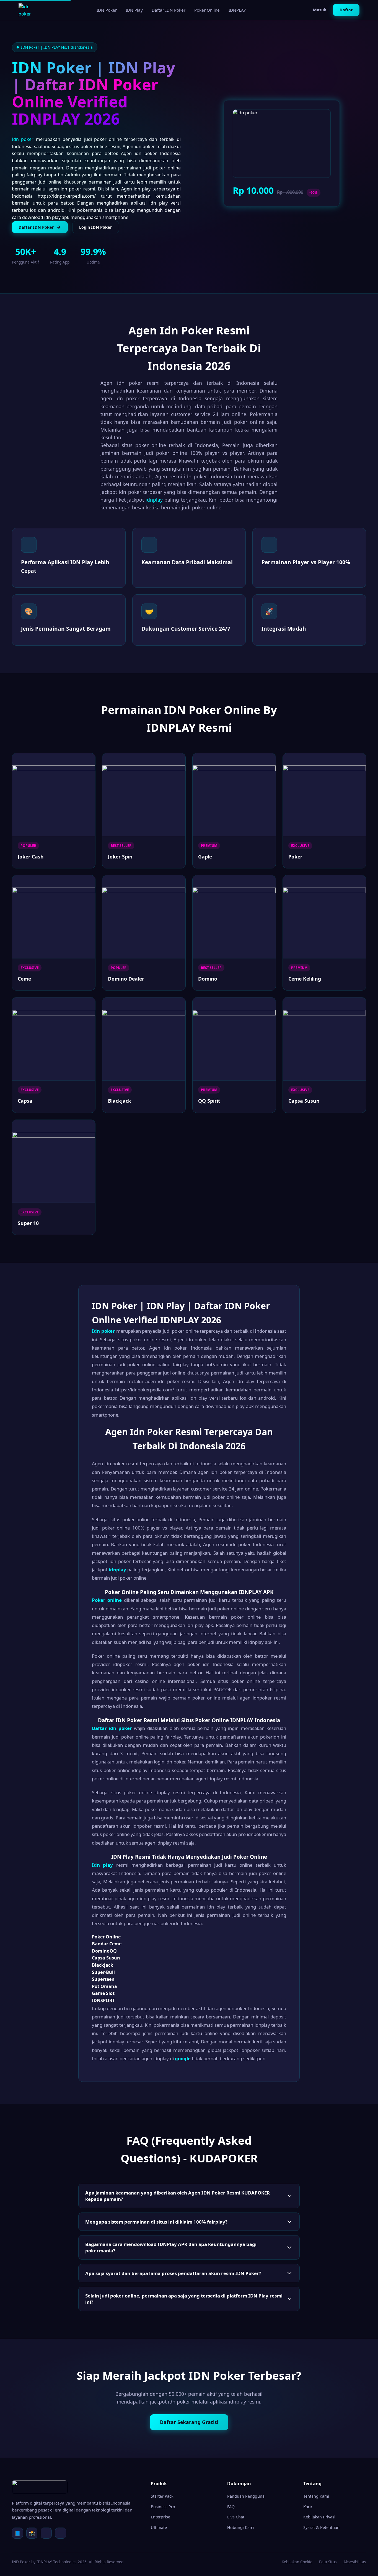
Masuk (320, 10)
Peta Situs (328, 2562)
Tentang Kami (316, 2496)
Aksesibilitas (355, 2562)
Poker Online (207, 10)
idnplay (154, 500)
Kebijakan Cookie (297, 2562)
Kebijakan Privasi (319, 2517)
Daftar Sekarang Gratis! (189, 2422)
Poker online (107, 1600)
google (183, 2058)
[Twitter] (46, 2533)
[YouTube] (61, 2533)
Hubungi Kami (241, 2527)
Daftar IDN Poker (169, 10)
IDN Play (134, 10)
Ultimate (159, 2527)
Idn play (102, 1865)
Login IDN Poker (96, 227)
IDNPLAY (237, 10)
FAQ (231, 2507)
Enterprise (160, 2517)
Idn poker (23, 139)
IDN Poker (107, 10)
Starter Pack (162, 2496)
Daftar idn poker (112, 1728)
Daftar (346, 10)
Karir (308, 2507)
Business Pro (163, 2507)
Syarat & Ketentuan (321, 2527)
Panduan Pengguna (246, 2496)
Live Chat (236, 2517)
